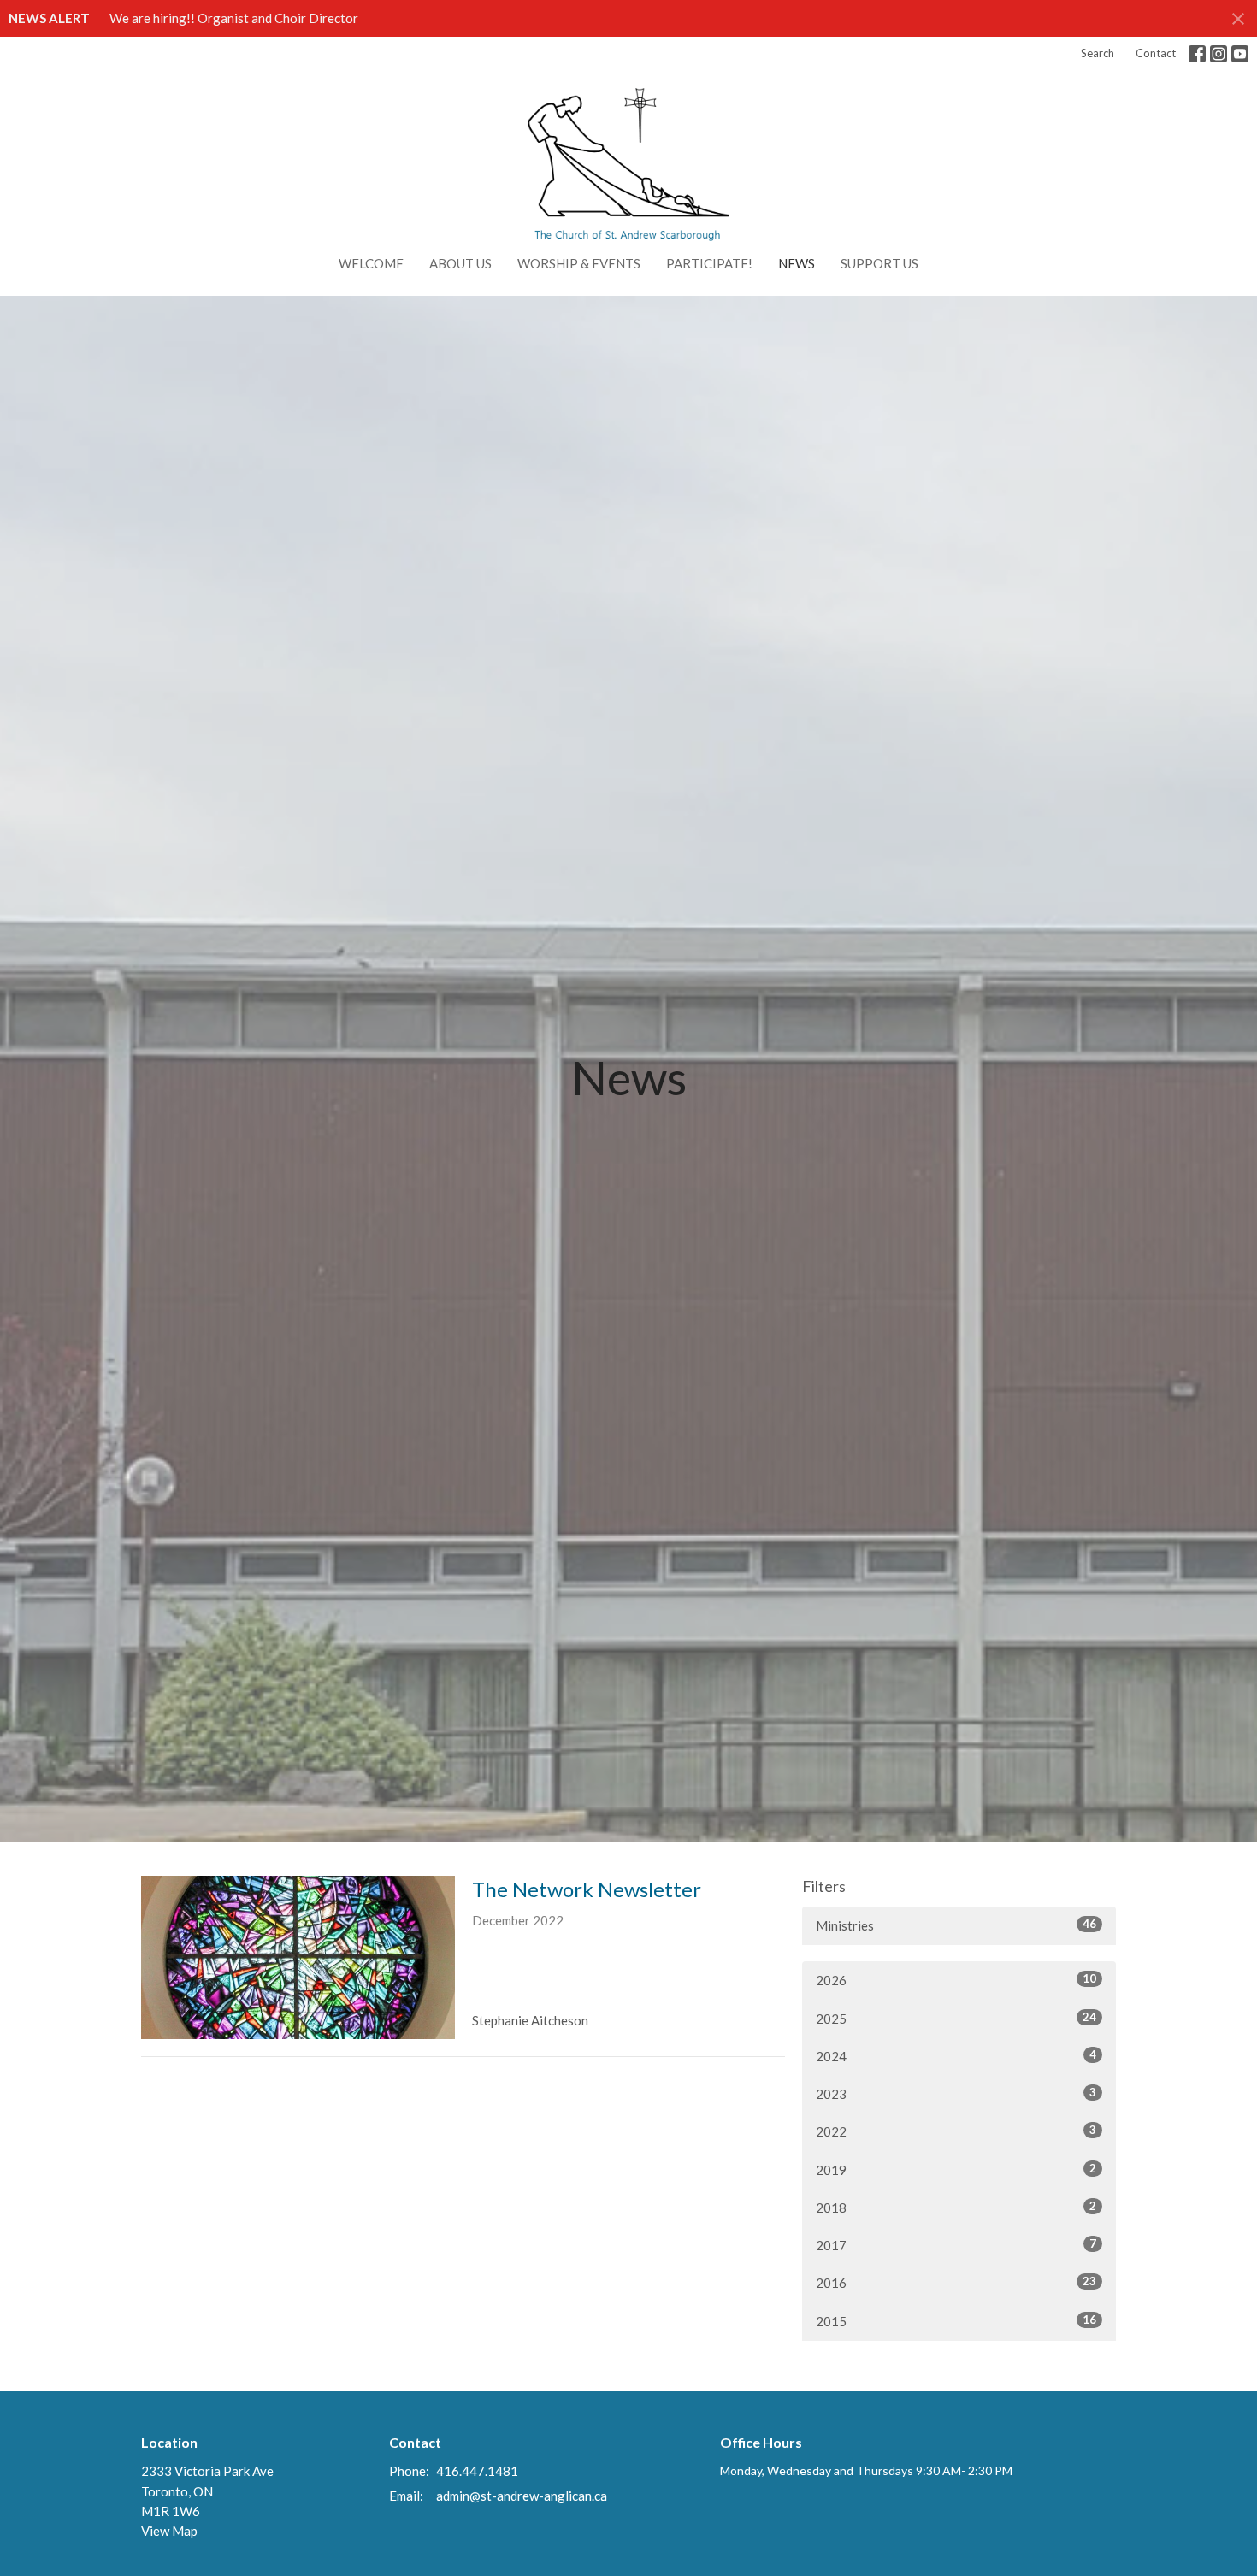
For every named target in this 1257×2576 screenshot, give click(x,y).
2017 (956, 2245)
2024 (956, 2056)
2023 (956, 2093)
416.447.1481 (477, 2471)
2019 (956, 2169)
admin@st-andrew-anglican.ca (522, 2496)
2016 (956, 2282)
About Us (460, 263)
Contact (1156, 53)
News (797, 263)
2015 (956, 2321)
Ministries (956, 1925)
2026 (956, 1980)
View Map (169, 2531)
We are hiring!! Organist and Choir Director (234, 18)
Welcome (371, 263)
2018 (956, 2207)
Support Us (879, 263)
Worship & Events (579, 263)
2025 (956, 2018)
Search (1098, 53)
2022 (956, 2131)
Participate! (709, 263)
